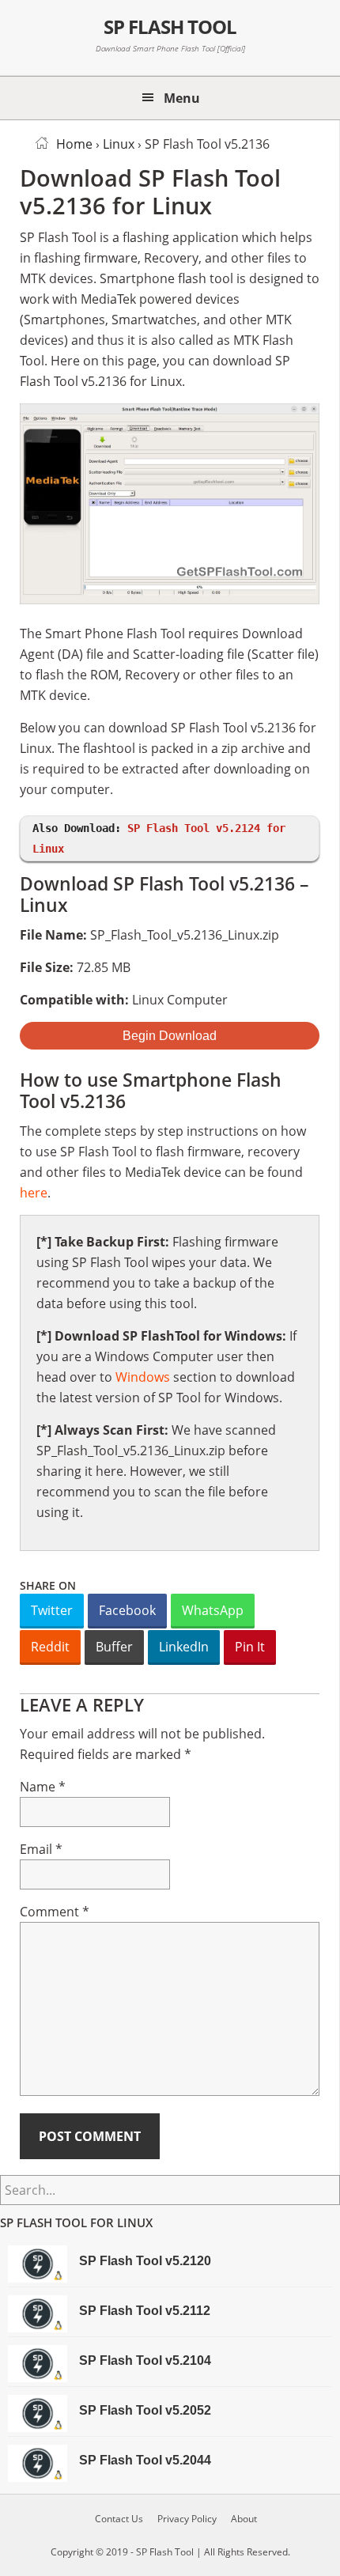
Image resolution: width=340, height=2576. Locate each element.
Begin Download (170, 1036)
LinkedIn (184, 1647)
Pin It (250, 1647)
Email (41, 1849)
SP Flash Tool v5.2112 (145, 2311)
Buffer (114, 1647)
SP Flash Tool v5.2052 (145, 2410)
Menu (182, 98)
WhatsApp (213, 1610)
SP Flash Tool (170, 26)
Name (43, 1787)
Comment (55, 1912)
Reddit (50, 1647)
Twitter (52, 1610)
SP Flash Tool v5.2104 (145, 2360)
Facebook (127, 1610)
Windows (143, 1377)
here (34, 1193)
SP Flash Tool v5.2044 (145, 2460)
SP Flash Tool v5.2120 (145, 2261)
